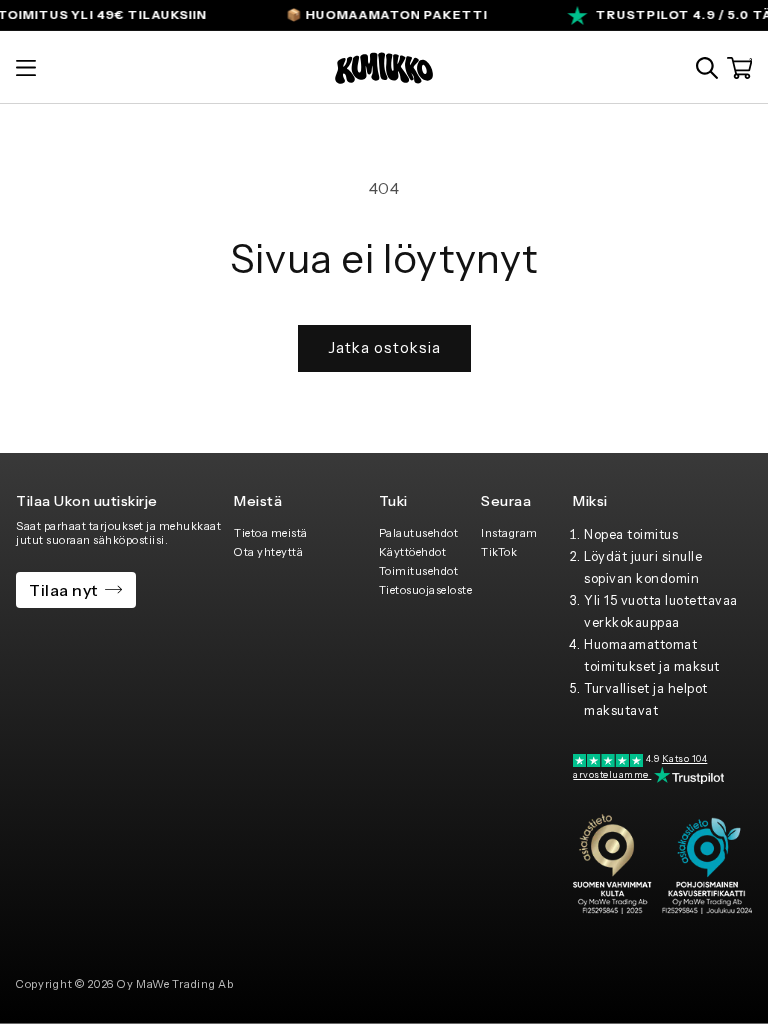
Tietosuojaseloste (426, 590)
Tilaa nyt (63, 590)
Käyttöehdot (413, 552)
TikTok (499, 552)
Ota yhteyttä (268, 552)
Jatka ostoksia (384, 347)
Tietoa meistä (271, 533)
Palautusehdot (419, 533)
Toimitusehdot (419, 571)
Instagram (509, 533)
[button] (26, 68)
